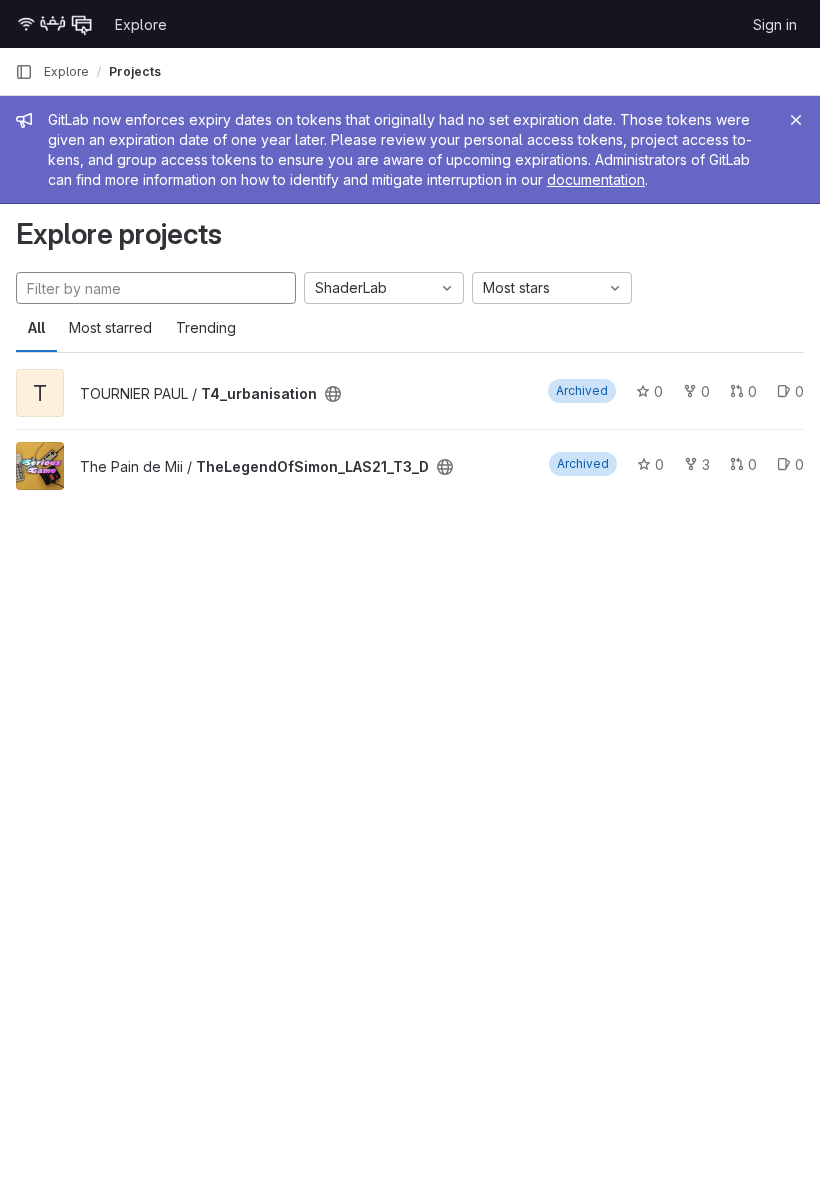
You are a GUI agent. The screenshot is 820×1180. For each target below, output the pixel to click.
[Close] (796, 120)
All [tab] (36, 327)
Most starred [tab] (110, 327)
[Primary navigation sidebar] (24, 72)
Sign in (775, 24)
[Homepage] (55, 24)
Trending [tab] (206, 327)
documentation (596, 179)
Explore (141, 24)
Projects (135, 71)
